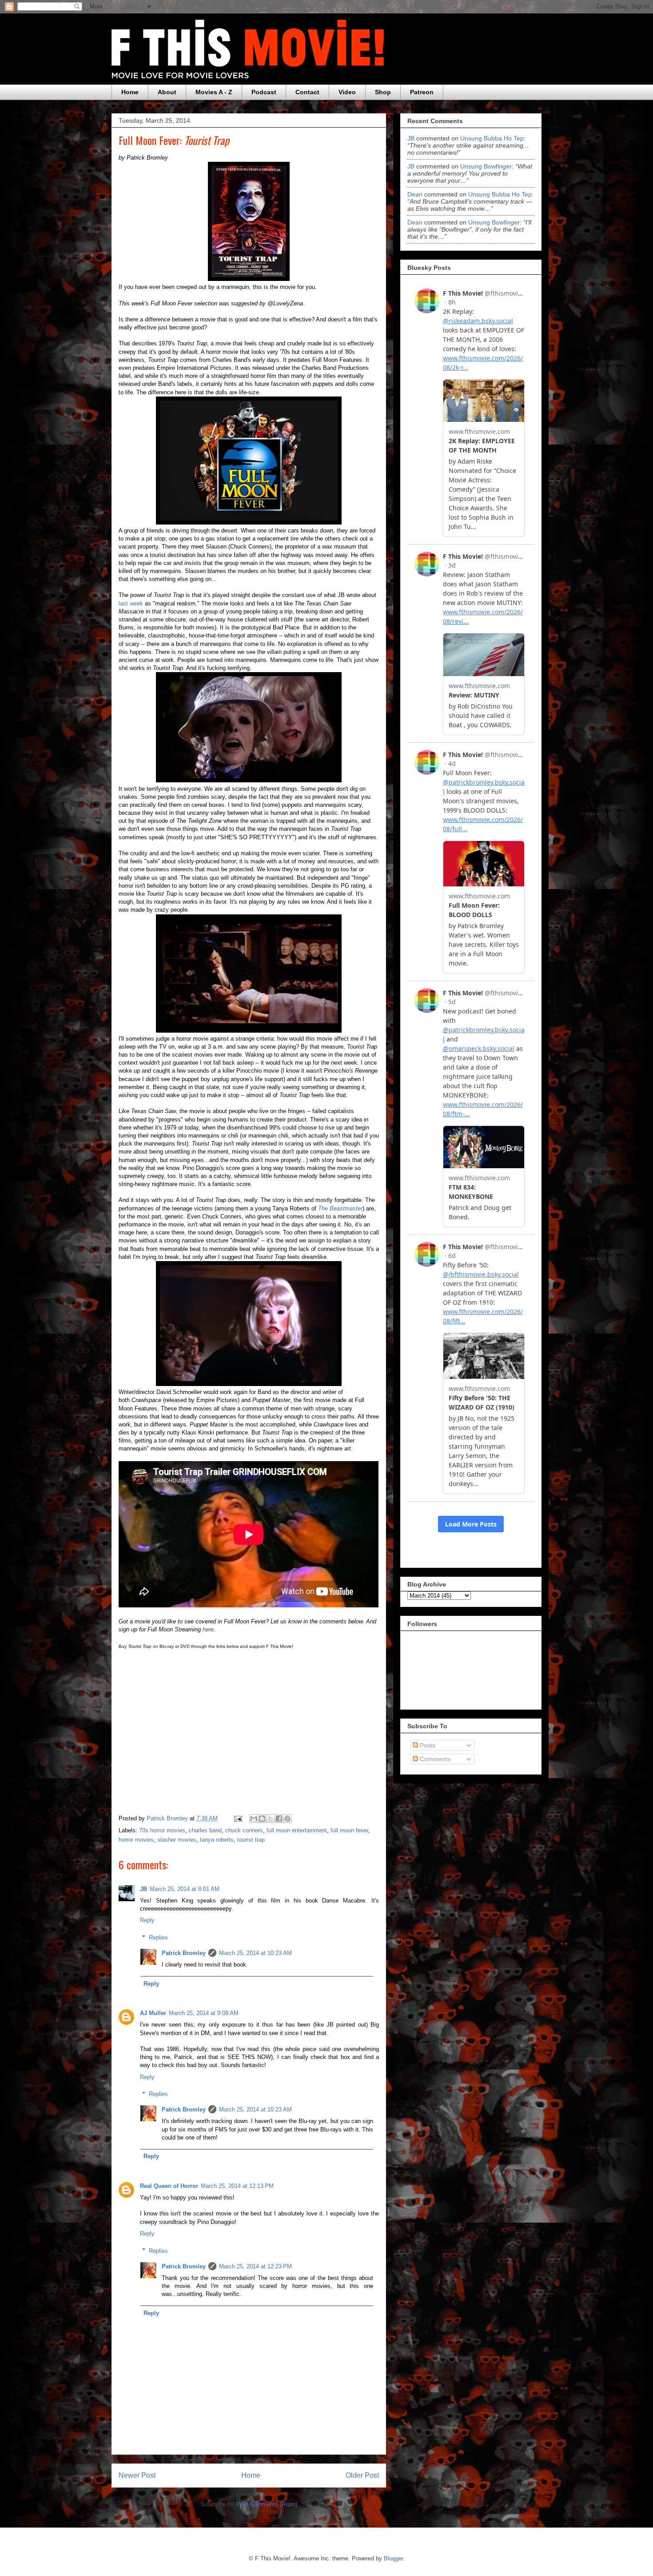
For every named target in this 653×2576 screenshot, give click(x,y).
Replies (158, 1937)
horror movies (136, 1840)
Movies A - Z (214, 92)
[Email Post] (237, 1818)
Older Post (362, 2475)
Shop (383, 92)
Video (347, 92)
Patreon (422, 92)
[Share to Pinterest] (287, 1819)
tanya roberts (217, 1840)
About (167, 92)
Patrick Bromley (184, 1953)
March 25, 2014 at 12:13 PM (237, 2186)
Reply (147, 1920)
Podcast (264, 92)
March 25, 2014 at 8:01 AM (185, 1889)
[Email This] (254, 1819)
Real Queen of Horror (169, 2186)
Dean (415, 194)
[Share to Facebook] (279, 1819)
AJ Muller (153, 2013)
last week (131, 603)
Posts (427, 1745)
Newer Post (137, 2475)
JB (143, 1889)
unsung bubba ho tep (492, 138)
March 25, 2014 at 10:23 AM (255, 1953)
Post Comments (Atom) (267, 2504)
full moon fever (349, 1830)
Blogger (393, 2558)
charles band (205, 1830)
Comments (434, 1759)
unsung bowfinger (486, 166)
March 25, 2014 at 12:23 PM (255, 2266)
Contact (307, 92)
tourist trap (251, 1840)
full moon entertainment (297, 1830)
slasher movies (177, 1840)
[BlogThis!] (262, 1819)
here (208, 1629)
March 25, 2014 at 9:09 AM (204, 2013)
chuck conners (244, 1830)
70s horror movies (162, 1830)
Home (130, 92)
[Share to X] (271, 1819)
